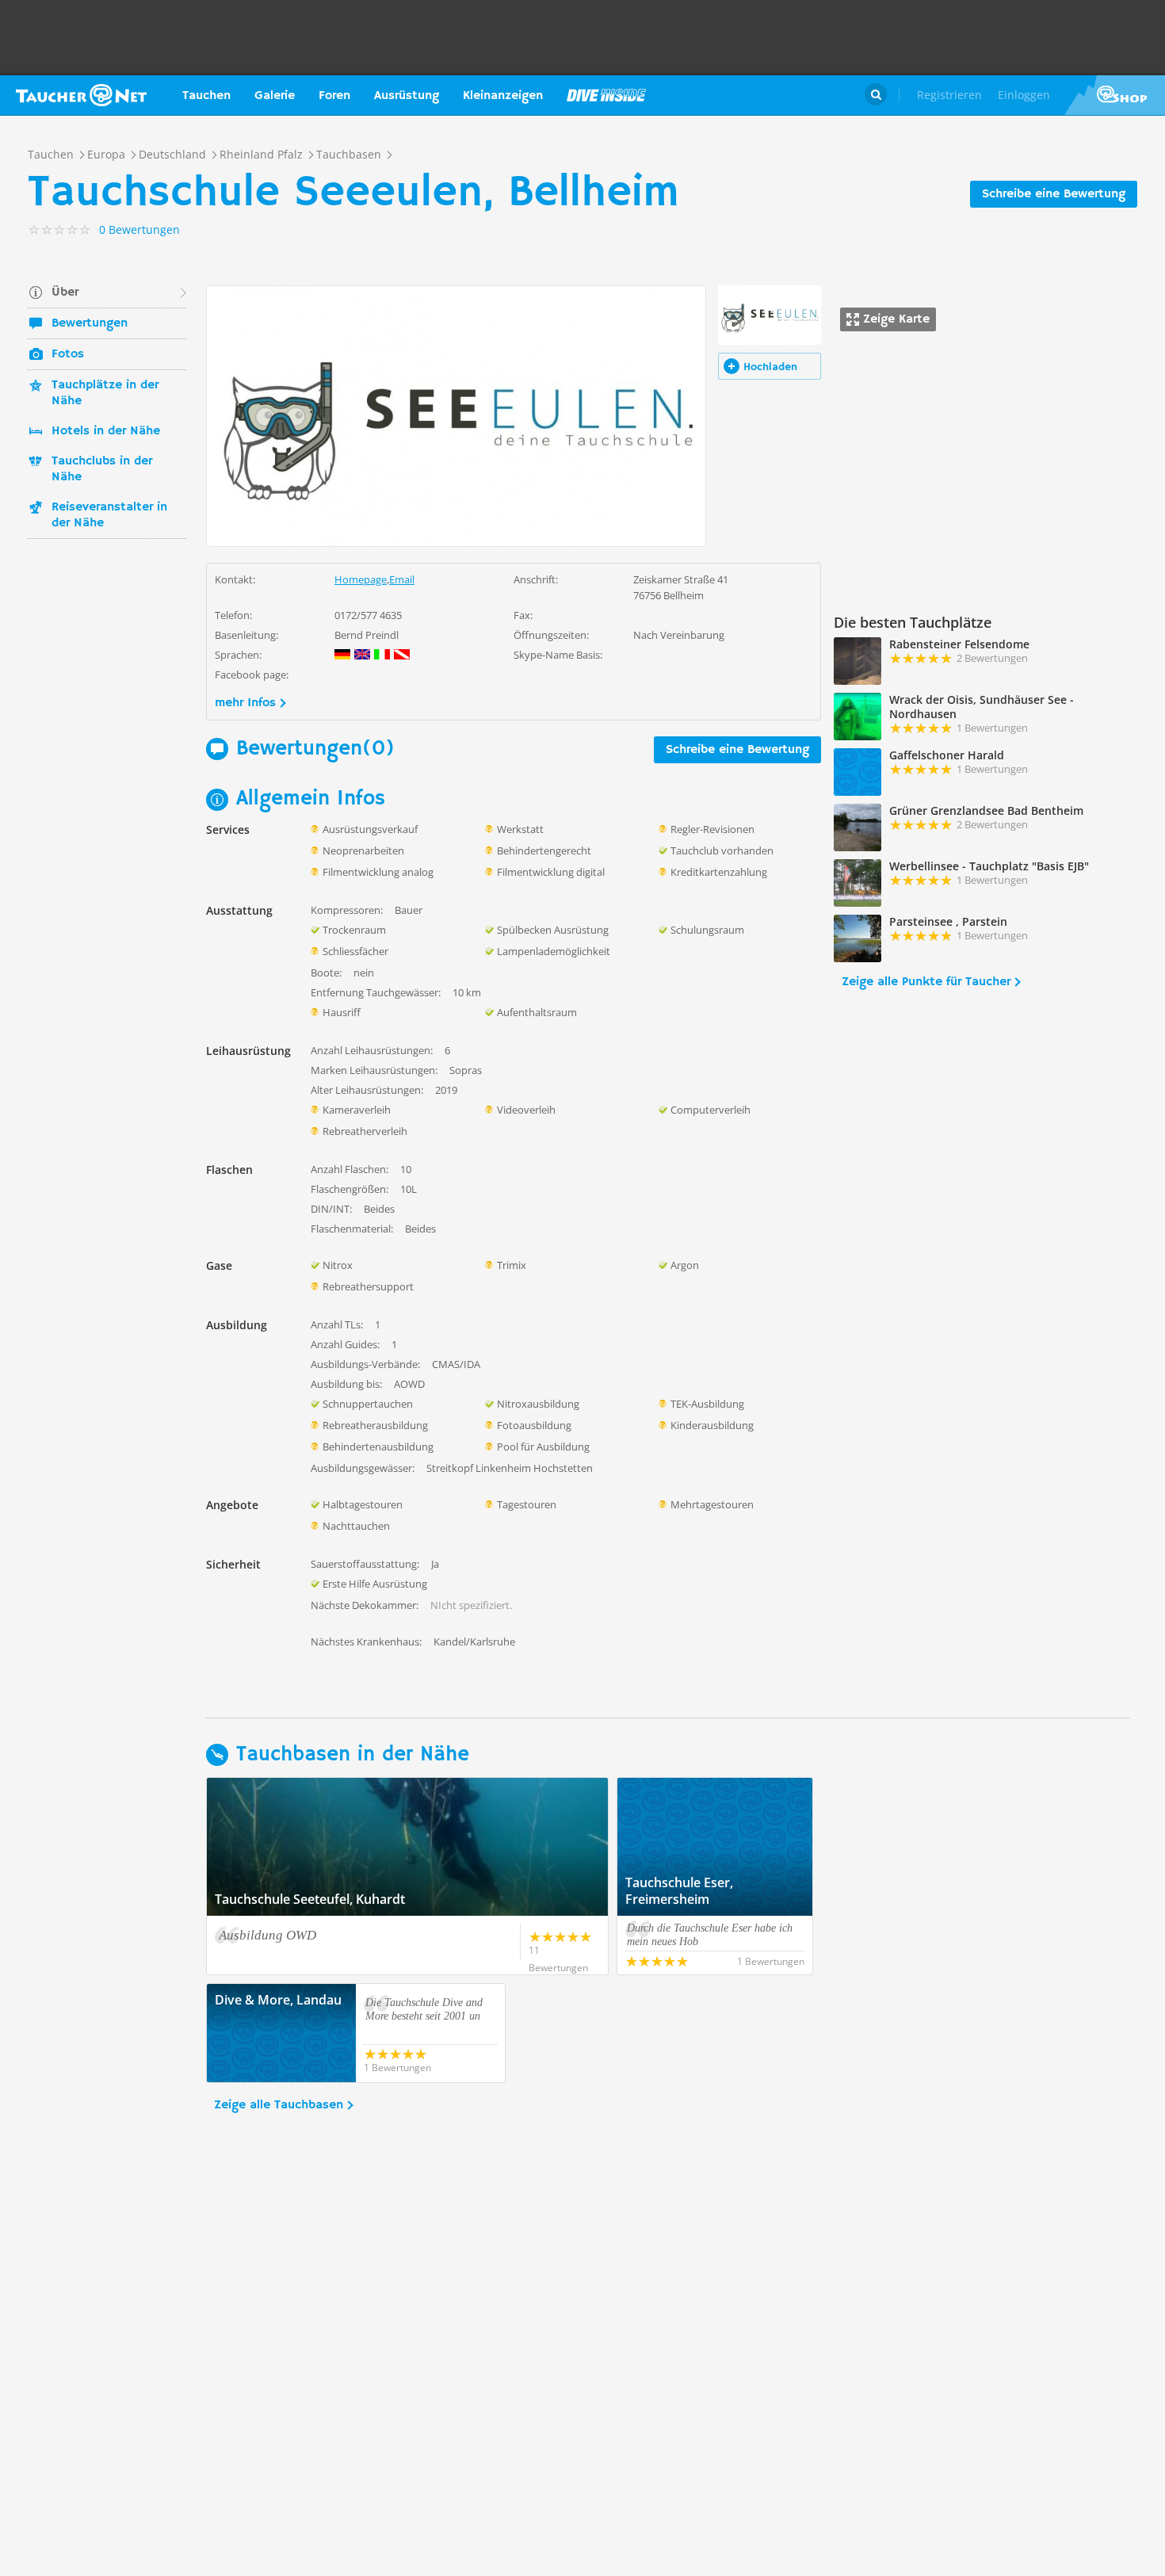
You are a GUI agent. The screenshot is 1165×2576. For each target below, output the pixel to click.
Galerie (275, 96)
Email (402, 579)
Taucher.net (81, 95)
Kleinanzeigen (503, 96)
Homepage (361, 579)
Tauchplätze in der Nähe (105, 393)
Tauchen (206, 96)
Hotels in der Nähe (106, 431)
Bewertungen (90, 323)
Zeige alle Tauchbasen (279, 2105)
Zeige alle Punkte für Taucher (926, 982)
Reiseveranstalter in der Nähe (109, 515)
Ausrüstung (407, 96)
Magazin (606, 95)
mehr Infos (245, 703)
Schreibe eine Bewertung (1054, 194)
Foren (334, 96)
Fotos (68, 354)
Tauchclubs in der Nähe (102, 469)
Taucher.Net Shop (1115, 95)
